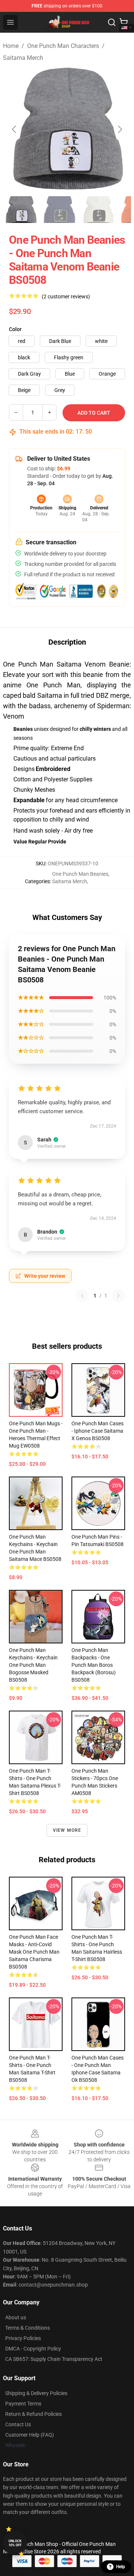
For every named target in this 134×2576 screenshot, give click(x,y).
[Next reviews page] (118, 1296)
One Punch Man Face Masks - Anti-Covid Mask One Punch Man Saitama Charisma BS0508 (34, 1952)
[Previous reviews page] (82, 1296)
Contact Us (18, 2424)
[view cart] (124, 22)
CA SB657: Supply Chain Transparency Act (54, 2359)
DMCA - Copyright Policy (33, 2349)
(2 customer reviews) (66, 297)
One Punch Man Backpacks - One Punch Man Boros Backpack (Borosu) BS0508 (94, 1665)
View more (67, 1830)
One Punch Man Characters (63, 46)
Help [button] (121, 2567)
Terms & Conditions (28, 2328)
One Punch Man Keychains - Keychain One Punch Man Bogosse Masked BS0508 (33, 1665)
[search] (112, 22)
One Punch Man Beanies (80, 874)
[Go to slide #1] (21, 210)
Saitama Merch (23, 58)
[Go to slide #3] (98, 210)
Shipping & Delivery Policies (36, 2393)
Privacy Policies (23, 2338)
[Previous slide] (15, 129)
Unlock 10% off (15, 2543)
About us (16, 2317)
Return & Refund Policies (33, 2414)
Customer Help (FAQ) (30, 2435)
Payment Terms (23, 2404)
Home (11, 46)
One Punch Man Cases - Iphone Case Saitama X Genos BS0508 (98, 1431)
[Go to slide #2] (60, 210)
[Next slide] (119, 129)
